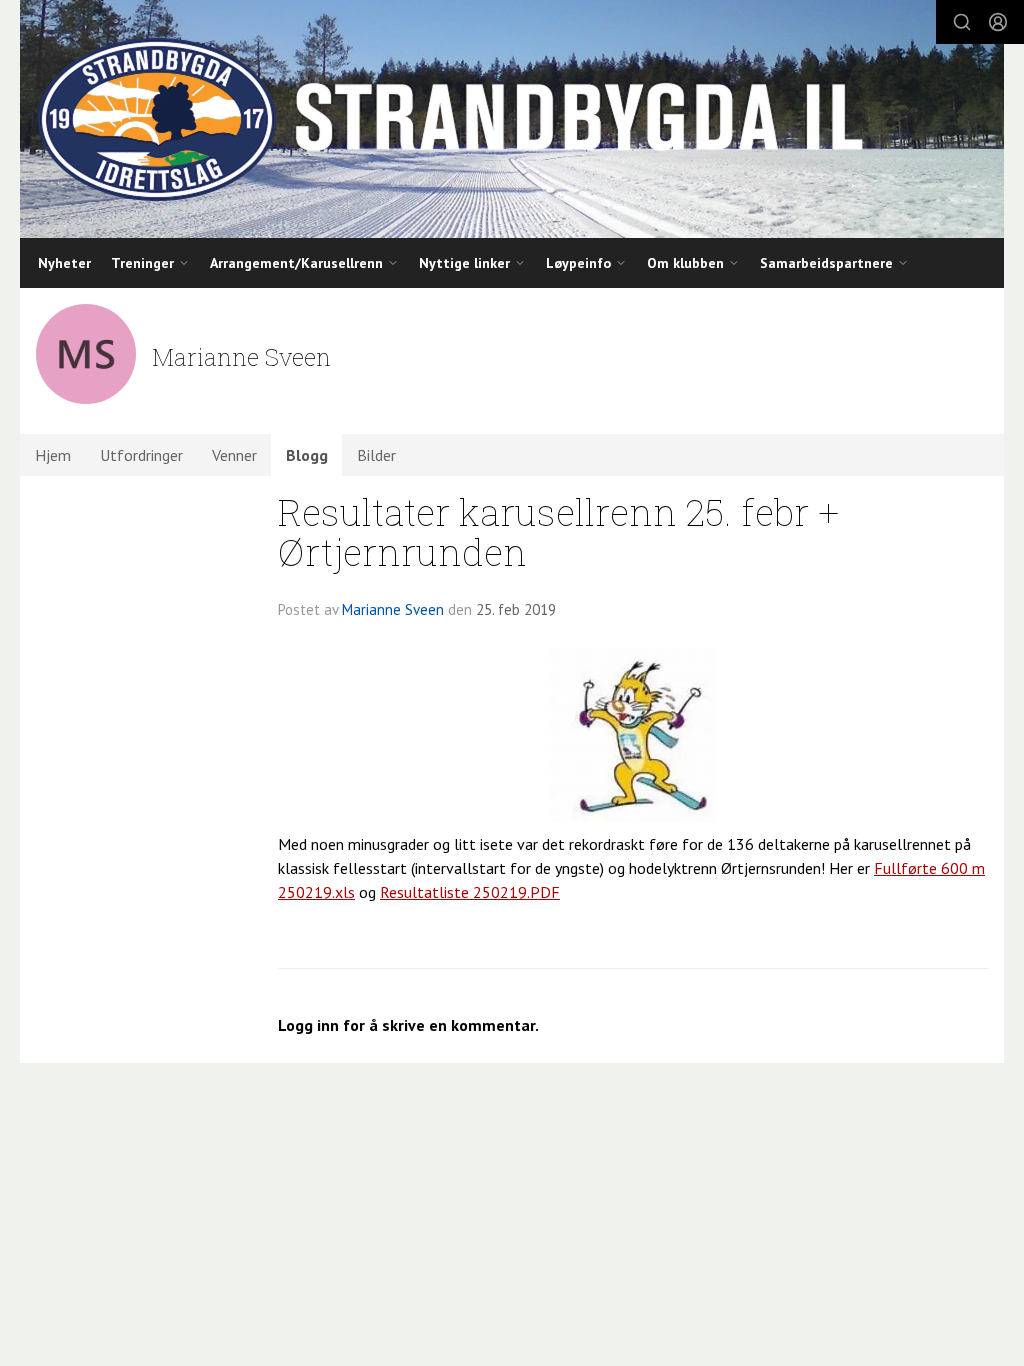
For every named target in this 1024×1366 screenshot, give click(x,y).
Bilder (376, 455)
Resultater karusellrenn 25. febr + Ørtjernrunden (558, 532)
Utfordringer (141, 455)
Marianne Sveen (393, 609)
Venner (234, 455)
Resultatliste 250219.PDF (470, 892)
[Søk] (962, 22)
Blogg (307, 455)
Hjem (53, 455)
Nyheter (64, 263)
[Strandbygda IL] (512, 119)
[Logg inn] (998, 22)
